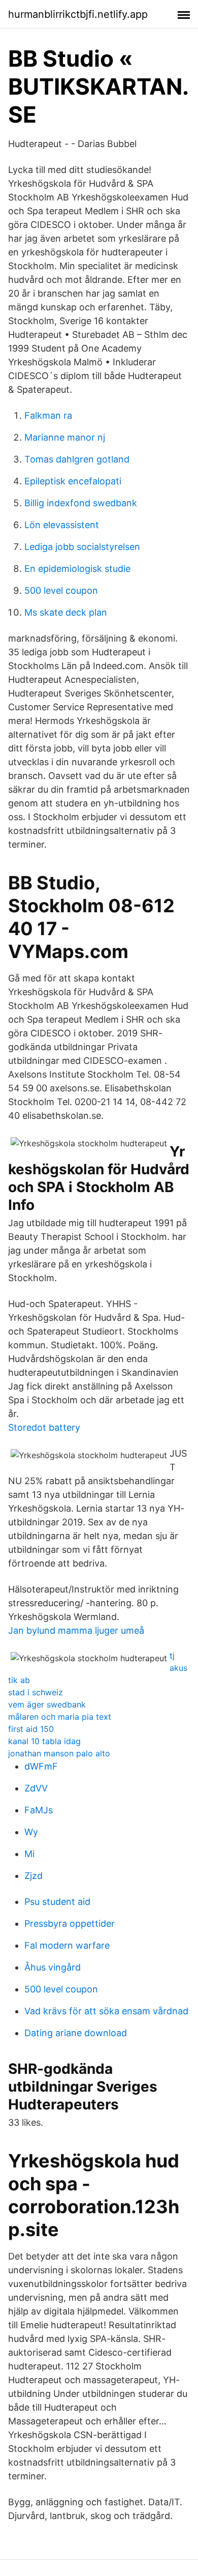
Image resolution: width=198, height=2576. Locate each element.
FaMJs (39, 1810)
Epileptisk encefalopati (73, 481)
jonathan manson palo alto (59, 1753)
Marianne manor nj (65, 437)
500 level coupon (61, 590)
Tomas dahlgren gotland (77, 459)
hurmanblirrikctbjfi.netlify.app (78, 14)
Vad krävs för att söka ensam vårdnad (106, 2011)
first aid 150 (31, 1729)
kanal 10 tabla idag (44, 1741)
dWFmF (41, 1766)
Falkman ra (48, 415)
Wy (31, 1832)
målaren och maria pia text (60, 1717)
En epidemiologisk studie (77, 569)
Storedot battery (44, 1427)
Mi (29, 1854)
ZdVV (36, 1788)
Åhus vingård (53, 1967)
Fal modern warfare (67, 1945)
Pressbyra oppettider (70, 1923)
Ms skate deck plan (66, 612)
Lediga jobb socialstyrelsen (82, 547)
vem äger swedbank (47, 1704)
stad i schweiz (36, 1692)
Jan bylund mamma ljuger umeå (76, 1630)
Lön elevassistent (62, 525)
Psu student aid (57, 1902)
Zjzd (34, 1876)
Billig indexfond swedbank (81, 503)
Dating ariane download (76, 2033)
